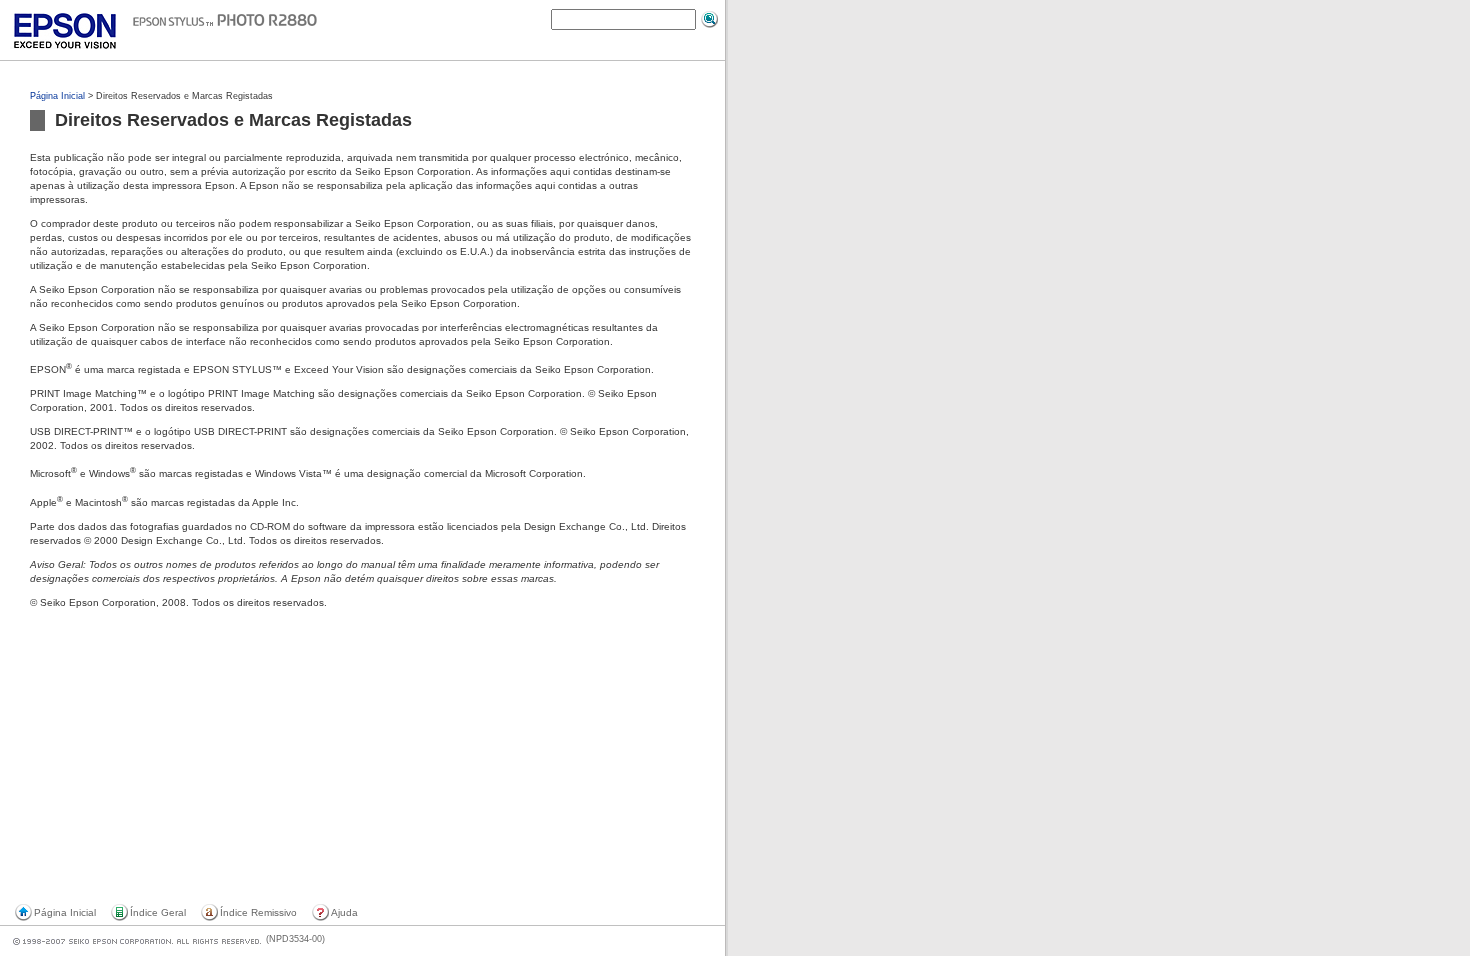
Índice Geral (158, 912)
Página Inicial (57, 96)
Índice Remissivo (258, 912)
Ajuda (344, 912)
